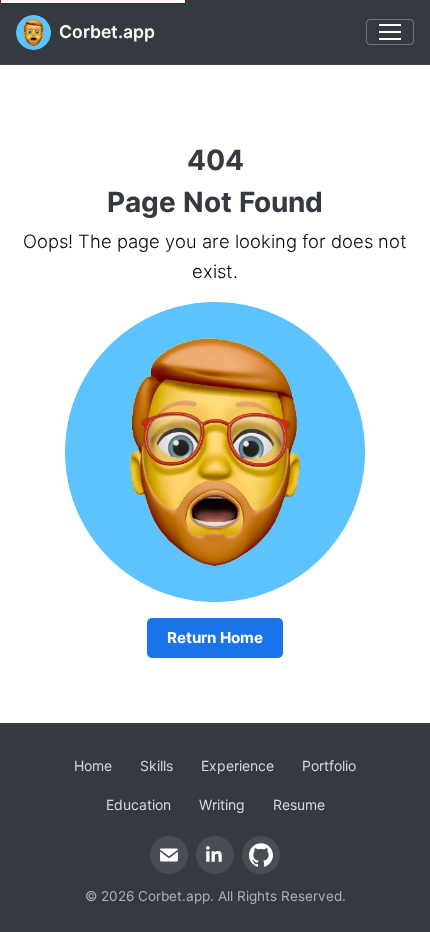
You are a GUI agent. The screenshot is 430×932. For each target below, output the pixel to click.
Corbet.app (107, 31)
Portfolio (329, 765)
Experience (237, 765)
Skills (156, 765)
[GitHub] (261, 855)
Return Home (215, 637)
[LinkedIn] (215, 855)
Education (138, 804)
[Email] (169, 855)
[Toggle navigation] (390, 32)
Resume (299, 804)
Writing (222, 804)
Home (93, 765)
